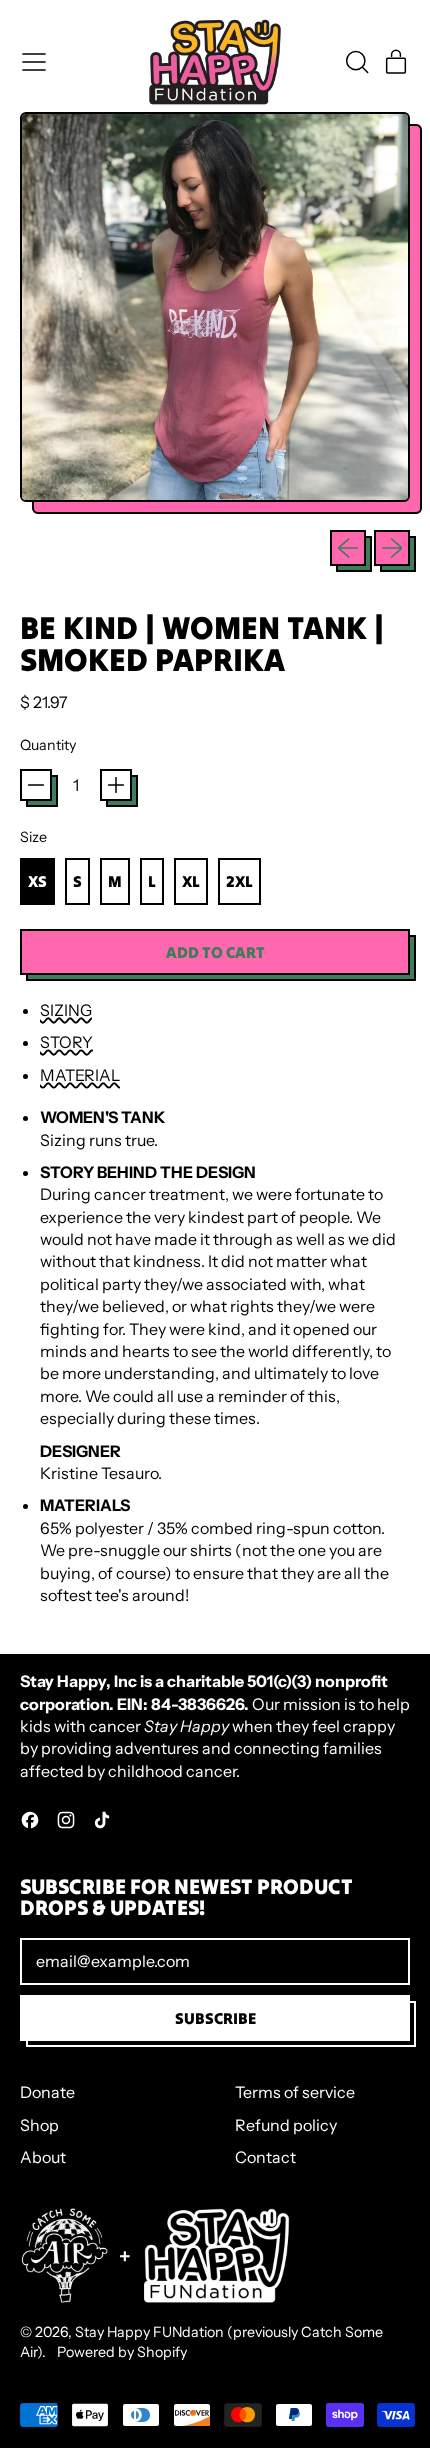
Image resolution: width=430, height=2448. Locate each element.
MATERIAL (80, 1075)
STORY (66, 1042)
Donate (47, 2092)
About (43, 2157)
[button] (356, 62)
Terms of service (295, 2092)
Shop (39, 2125)
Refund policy (286, 2125)
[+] (116, 785)
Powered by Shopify (122, 2352)
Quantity (48, 745)
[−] (36, 785)
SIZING (66, 1010)
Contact (265, 2157)
